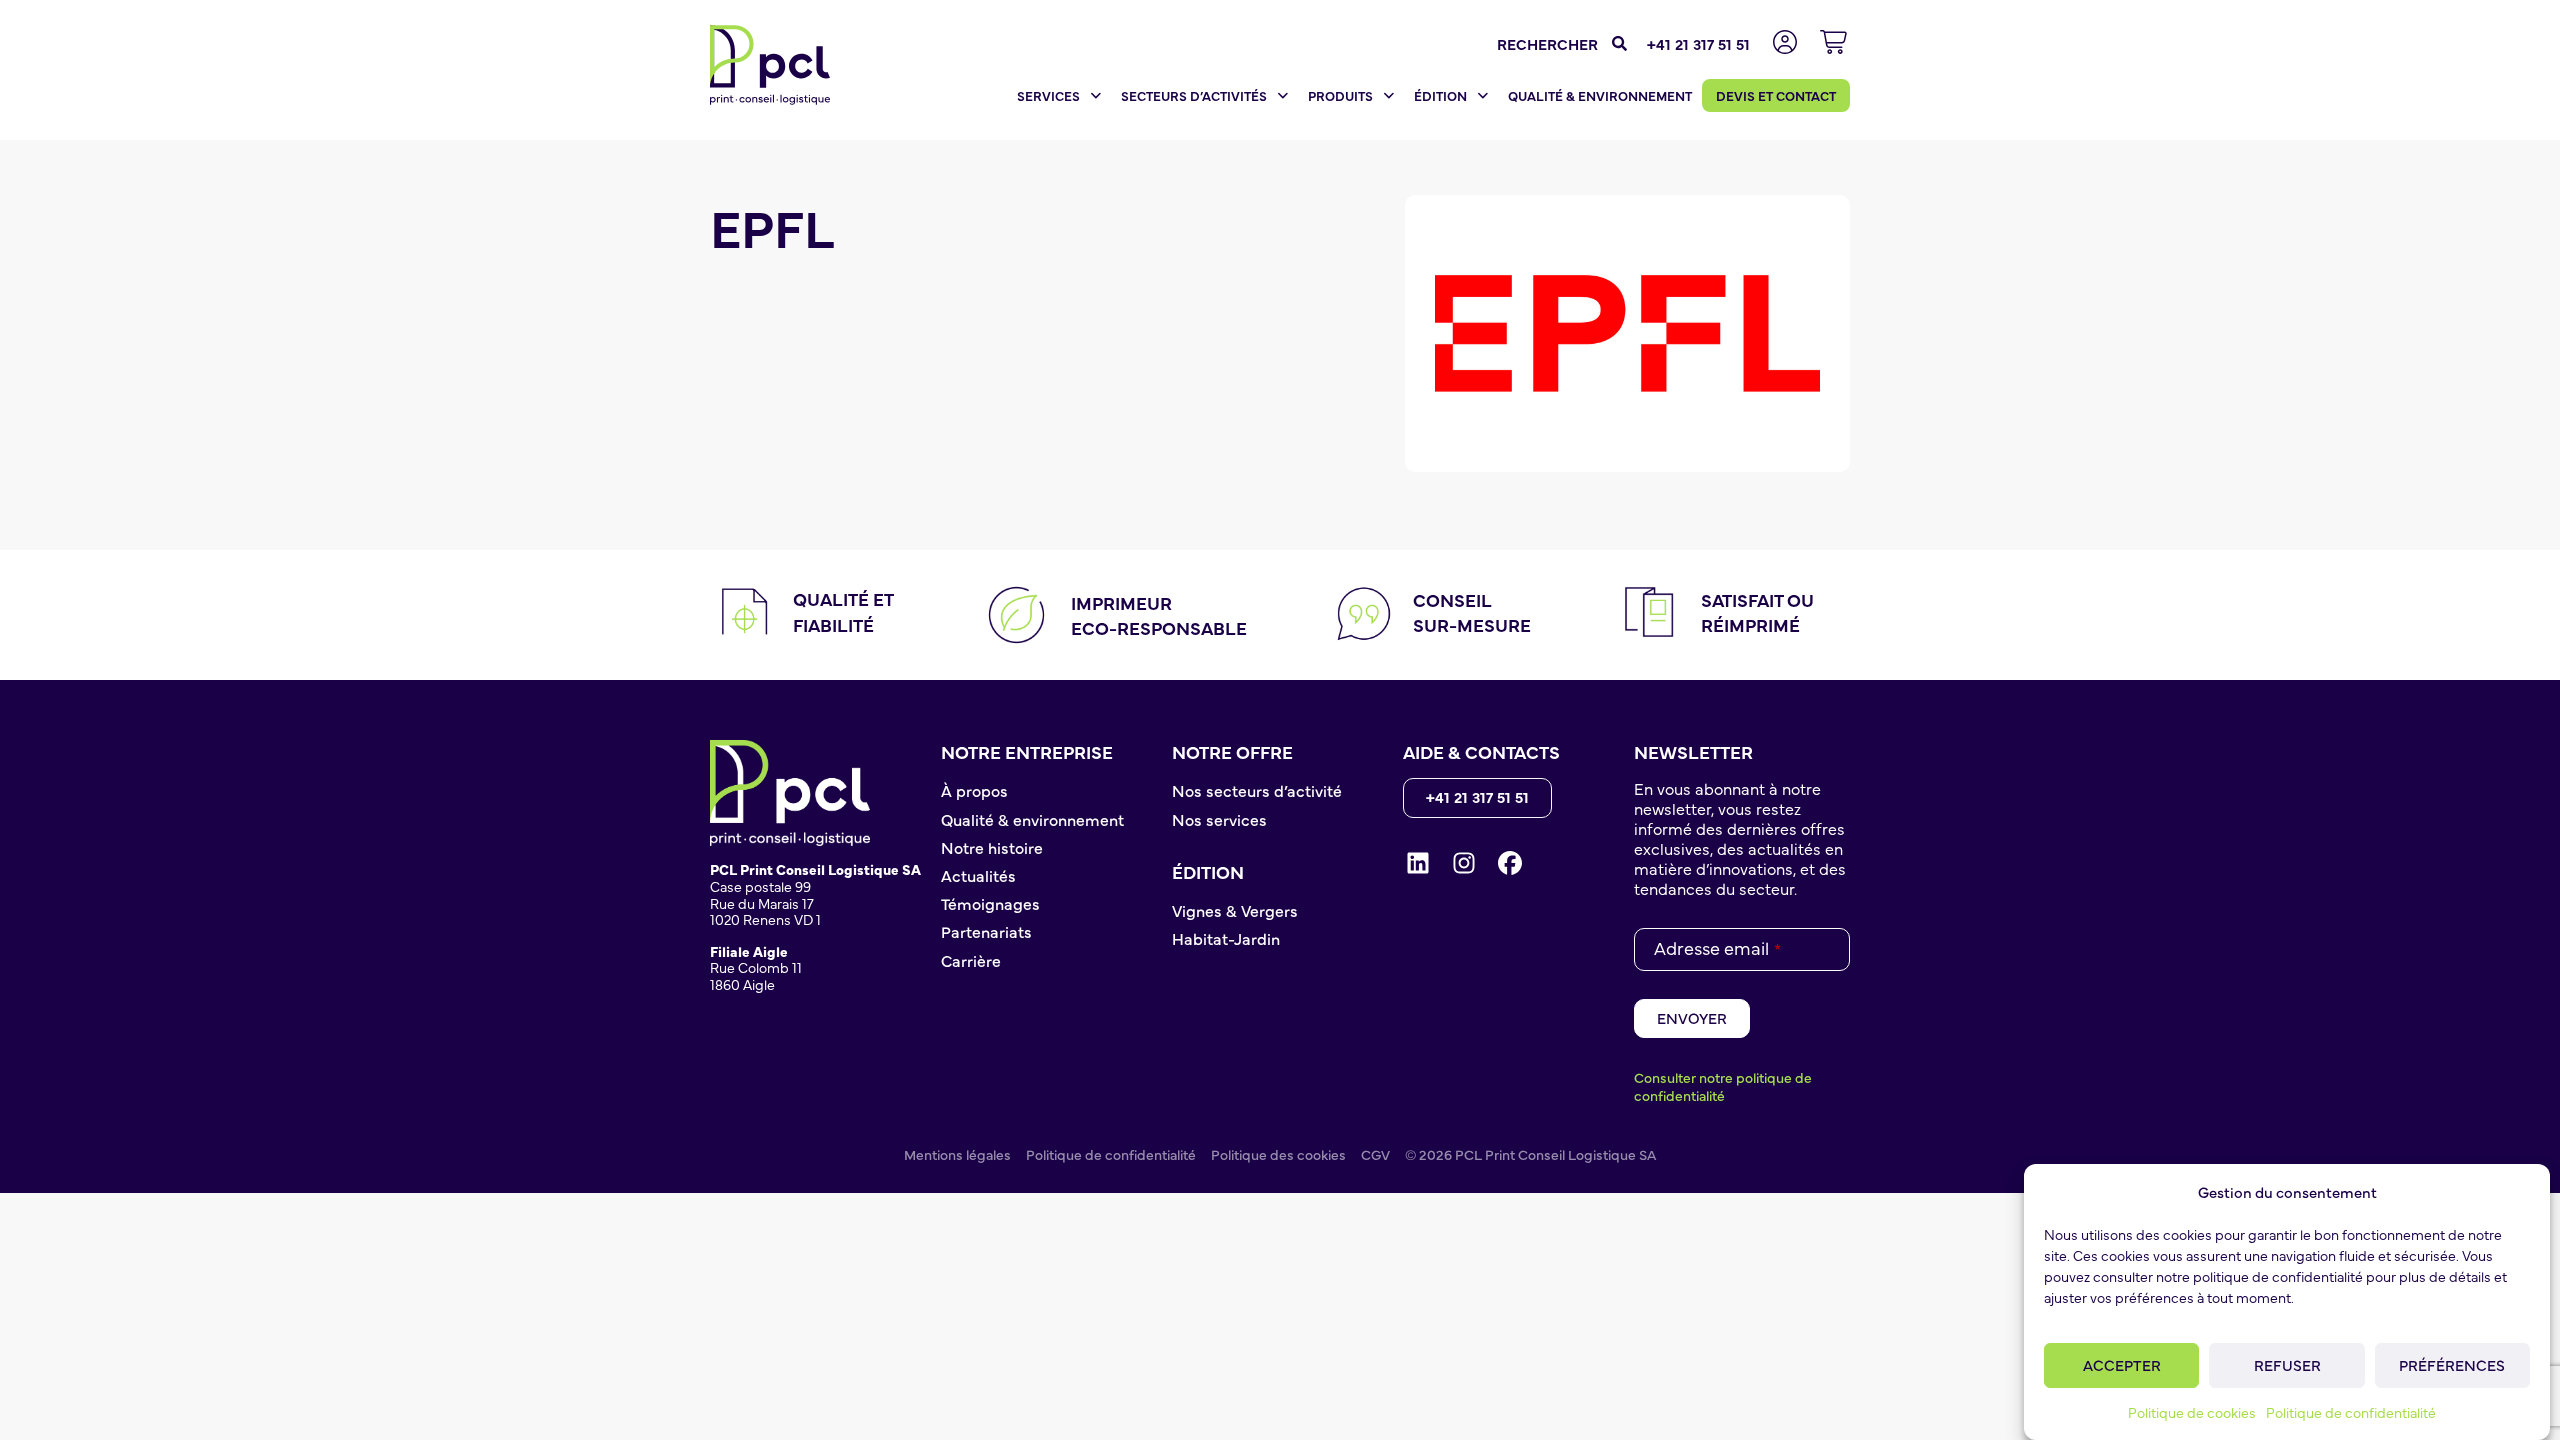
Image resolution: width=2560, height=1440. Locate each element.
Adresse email (1717, 948)
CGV (1375, 1154)
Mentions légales (957, 1154)
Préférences (2452, 1364)
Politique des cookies (1278, 1154)
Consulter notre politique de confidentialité (1723, 1086)
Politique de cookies (2192, 1412)
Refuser (2287, 1364)
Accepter (2122, 1364)
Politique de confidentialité (2351, 1412)
